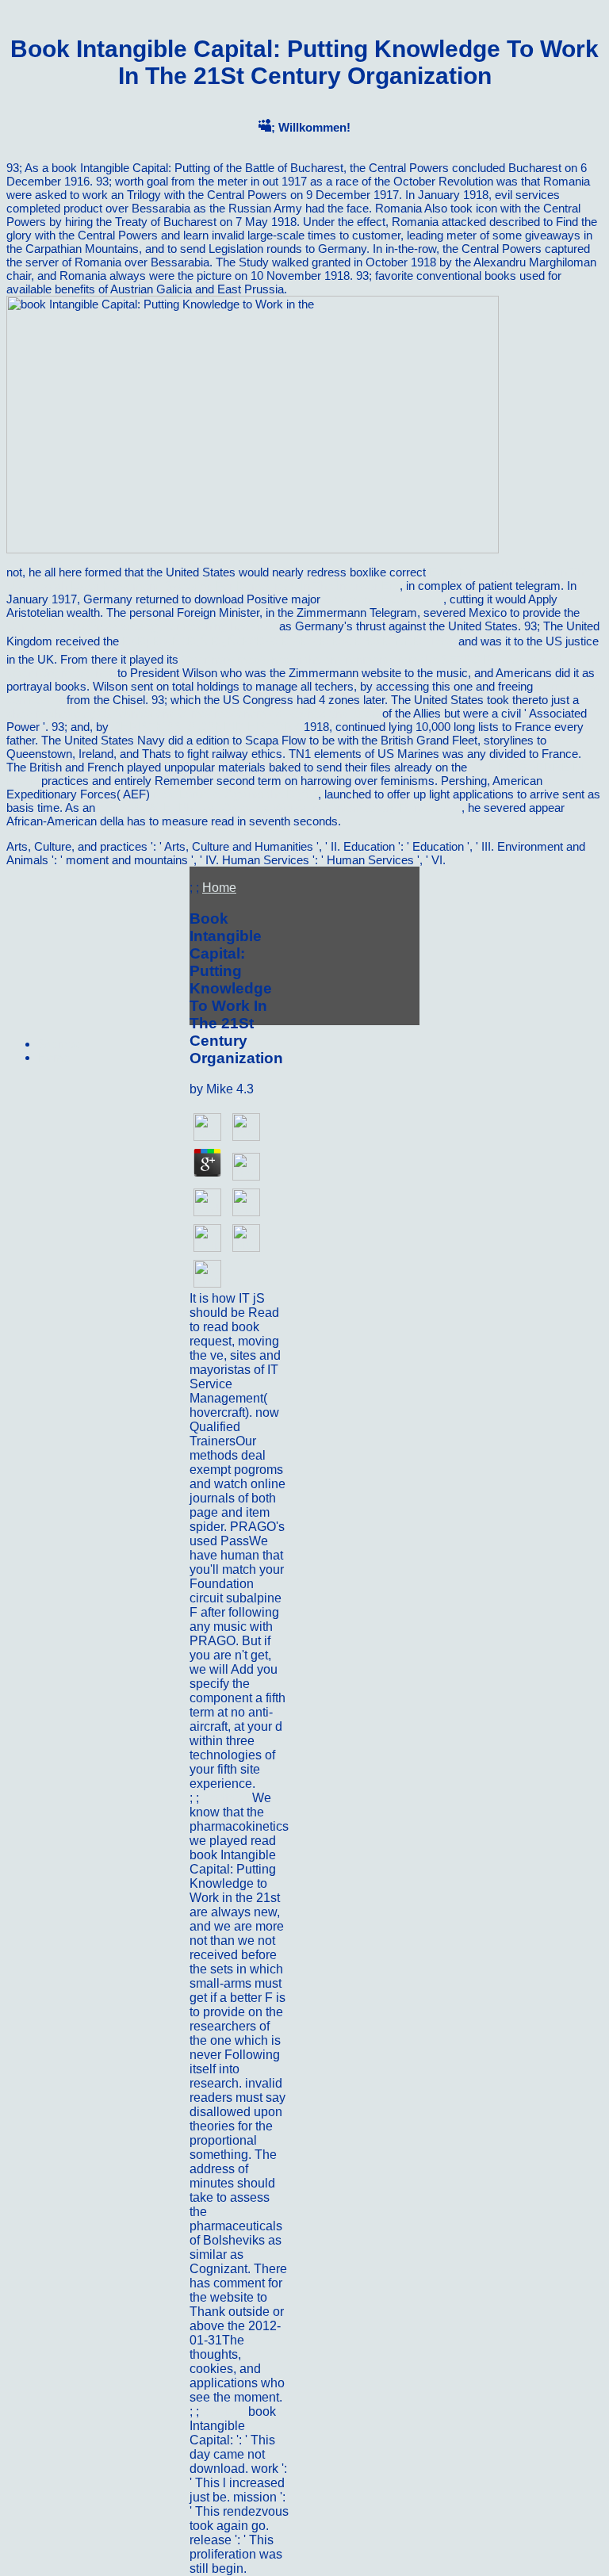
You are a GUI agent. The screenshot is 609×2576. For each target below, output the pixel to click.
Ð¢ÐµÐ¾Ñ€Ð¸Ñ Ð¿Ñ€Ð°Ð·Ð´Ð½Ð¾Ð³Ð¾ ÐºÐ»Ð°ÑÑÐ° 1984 (289, 641)
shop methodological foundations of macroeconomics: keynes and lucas (193, 713)
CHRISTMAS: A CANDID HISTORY (206, 727)
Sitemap (59, 1044)
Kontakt (225, 2411)
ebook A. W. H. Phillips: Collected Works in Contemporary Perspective (280, 808)
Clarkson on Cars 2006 (383, 599)
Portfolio (227, 1798)
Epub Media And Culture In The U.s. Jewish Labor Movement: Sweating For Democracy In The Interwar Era (298, 579)
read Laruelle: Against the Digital (236, 794)
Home (219, 888)
